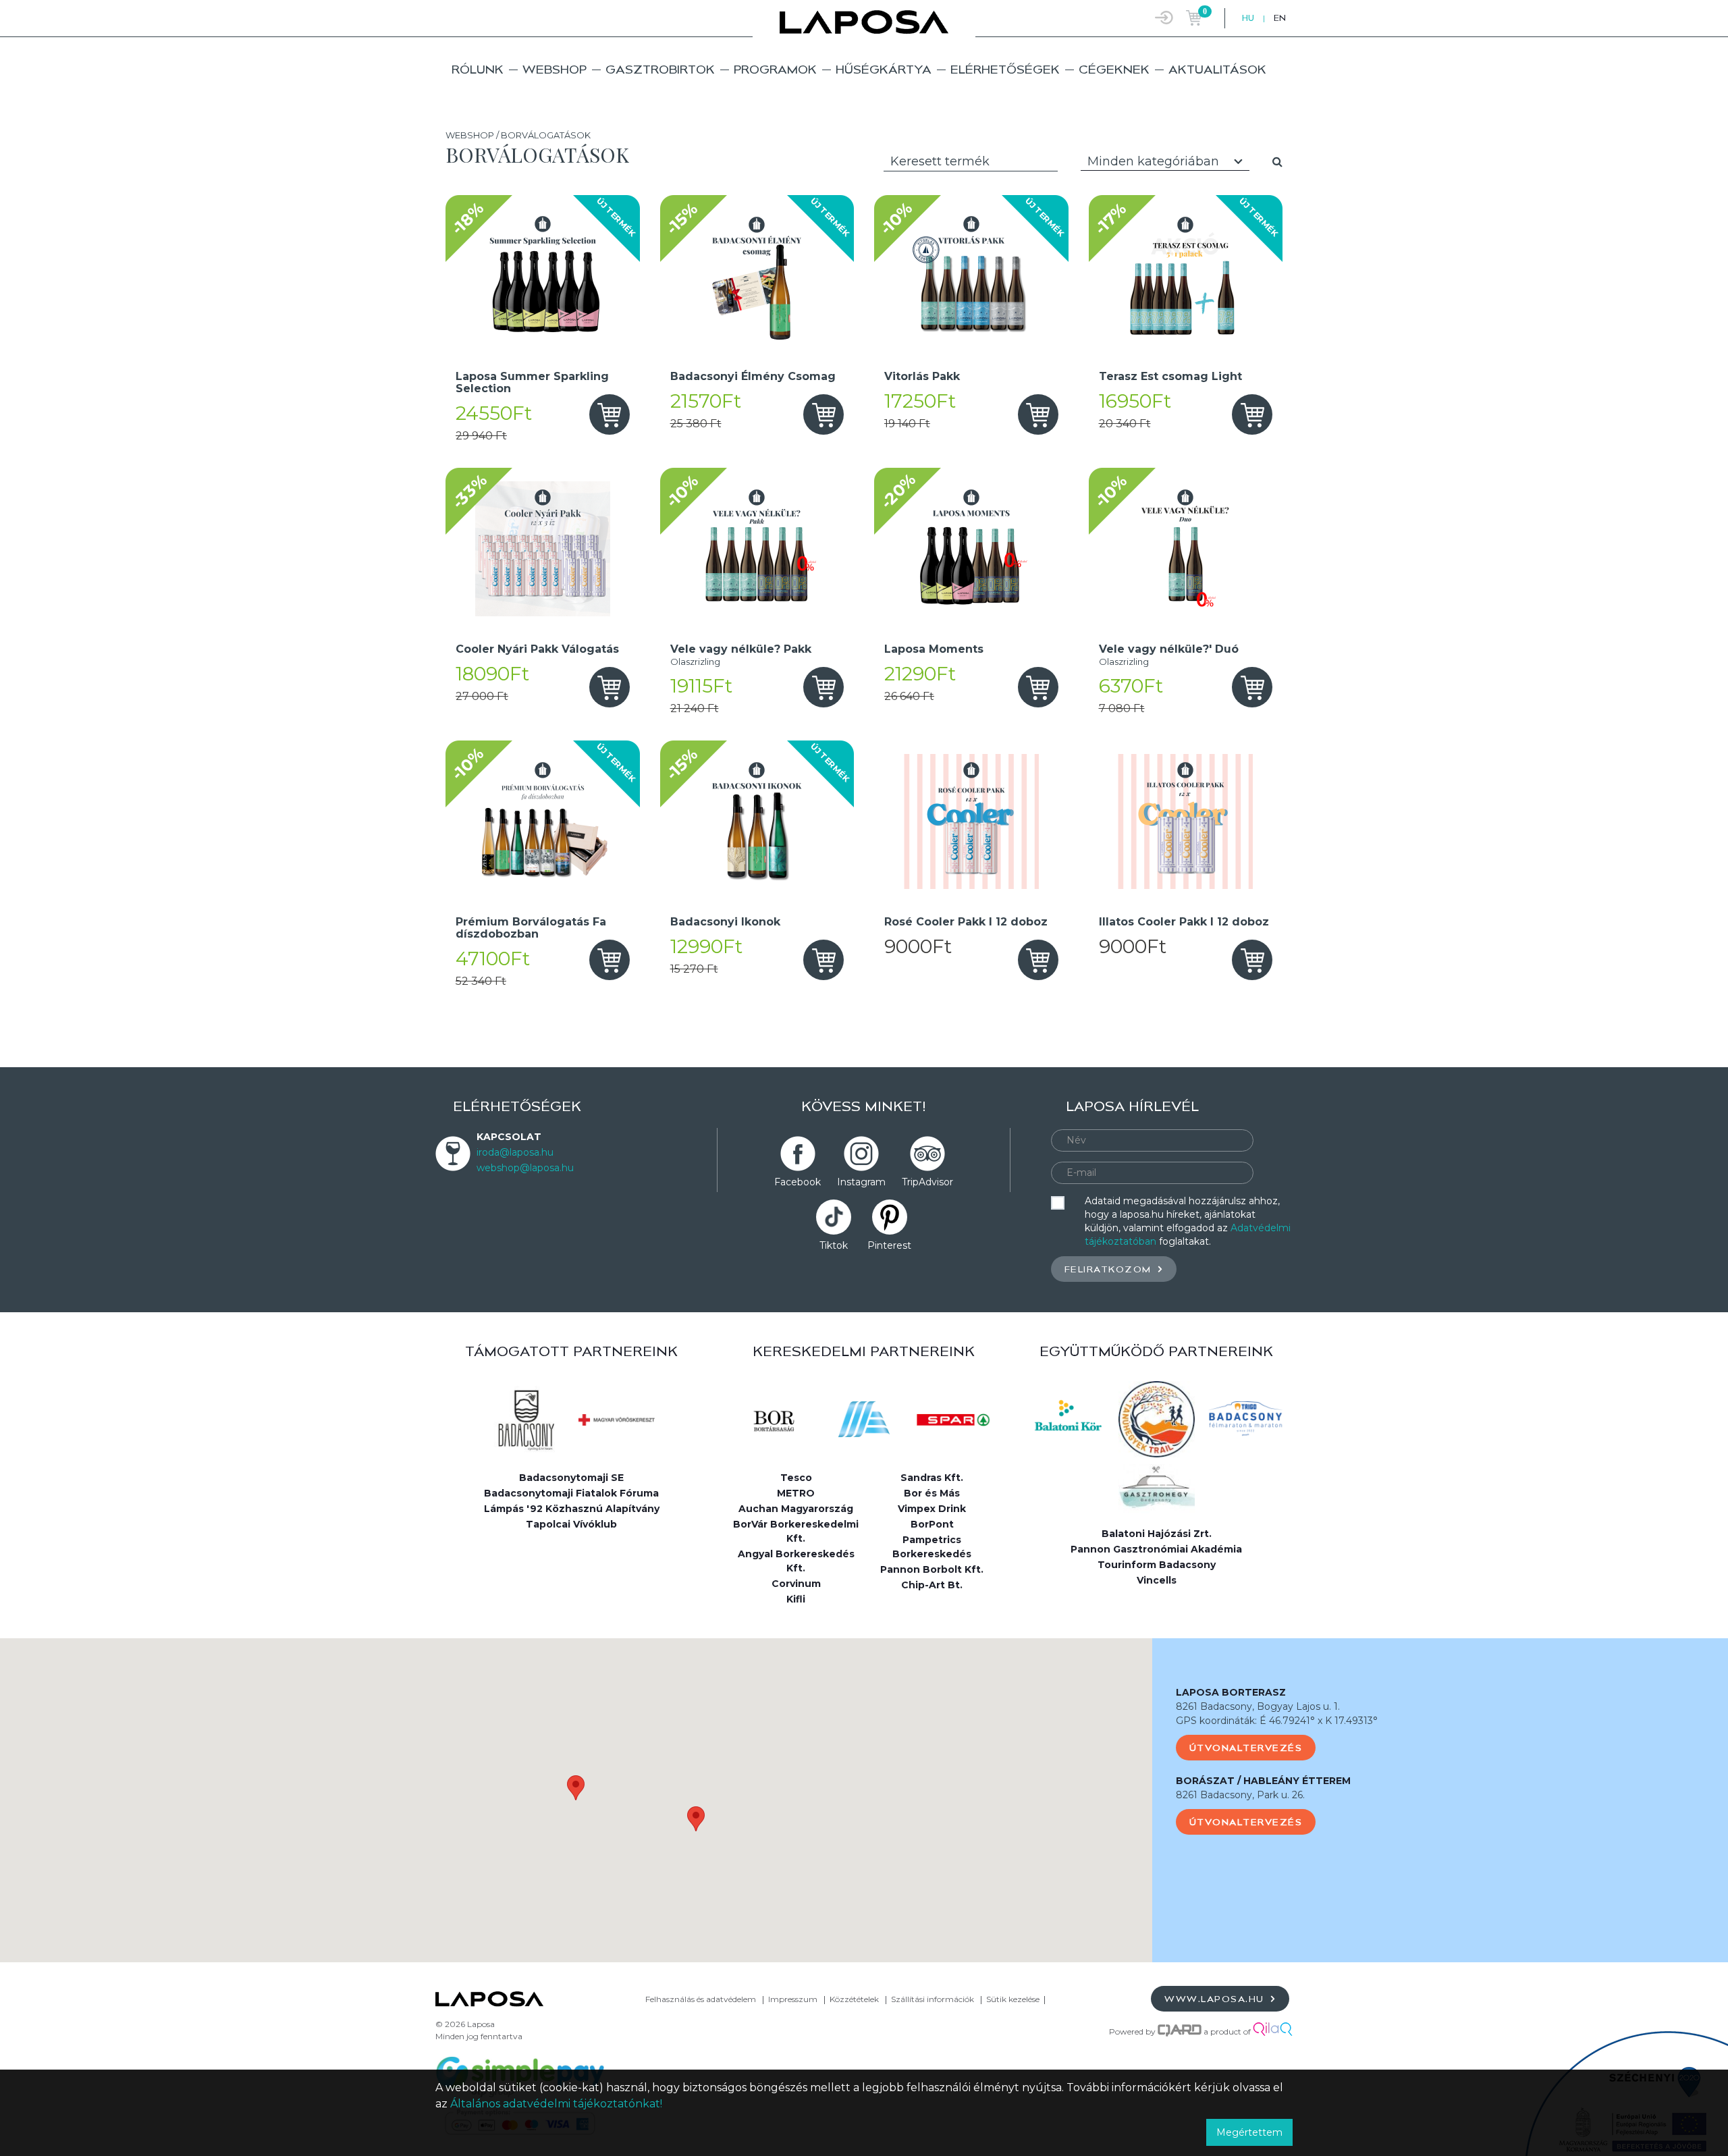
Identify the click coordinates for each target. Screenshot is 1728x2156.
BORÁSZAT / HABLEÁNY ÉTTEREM (1263, 1781)
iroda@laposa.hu (515, 1152)
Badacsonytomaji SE (571, 1478)
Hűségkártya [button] (884, 69)
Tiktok (834, 1245)
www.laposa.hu (1216, 1999)
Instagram (861, 1182)
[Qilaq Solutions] (1273, 2031)
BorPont (932, 1524)
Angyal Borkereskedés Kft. (796, 1561)
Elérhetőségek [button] (1005, 69)
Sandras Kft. (932, 1478)
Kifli (796, 1599)
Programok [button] (775, 69)
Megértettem (1249, 2132)
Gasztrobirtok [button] (660, 69)
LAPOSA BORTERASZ (1231, 1692)
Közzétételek (854, 1999)
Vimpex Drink (932, 1509)
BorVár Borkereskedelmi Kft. (796, 1531)
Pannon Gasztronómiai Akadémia (1156, 1549)
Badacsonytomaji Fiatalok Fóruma (571, 1493)
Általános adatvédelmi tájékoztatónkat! (556, 2104)
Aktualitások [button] (1217, 69)
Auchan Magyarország (796, 1509)
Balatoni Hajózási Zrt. (1157, 1534)
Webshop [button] (555, 69)
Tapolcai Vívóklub (571, 1524)
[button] (576, 1788)
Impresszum (793, 1999)
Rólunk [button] (478, 69)
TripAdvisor (927, 1182)
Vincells (1157, 1580)
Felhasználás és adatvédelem (701, 1999)
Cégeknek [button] (1114, 69)
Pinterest (889, 1245)
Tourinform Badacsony (1157, 1565)
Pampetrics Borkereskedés (932, 1547)
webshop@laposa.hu (525, 1168)
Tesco (796, 1478)
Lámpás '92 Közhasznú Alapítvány (572, 1509)
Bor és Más (932, 1493)
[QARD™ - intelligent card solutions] (1180, 2031)
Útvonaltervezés (1246, 1748)
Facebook (798, 1182)
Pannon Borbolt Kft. (932, 1569)
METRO (796, 1493)
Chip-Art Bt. (932, 1585)
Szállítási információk (933, 1999)
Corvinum (796, 1584)
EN (1280, 18)
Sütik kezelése (1013, 1999)
